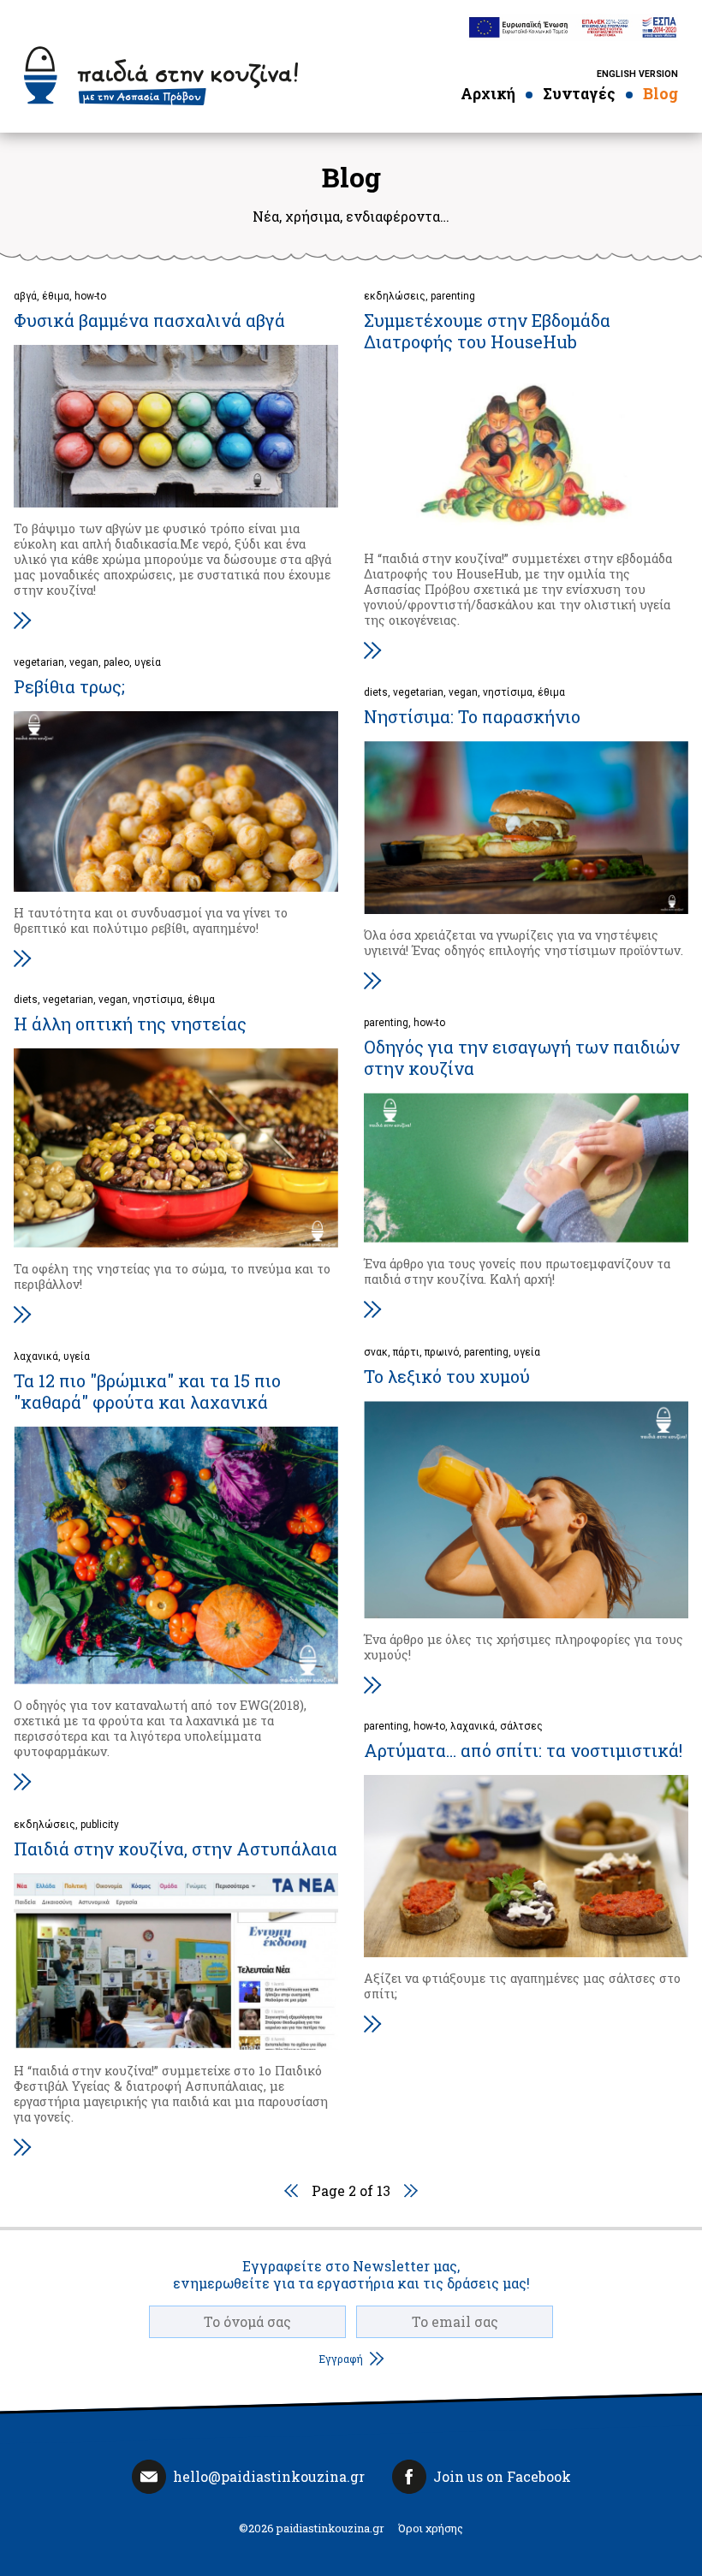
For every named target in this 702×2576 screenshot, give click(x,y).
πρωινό (442, 1352)
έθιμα (56, 296)
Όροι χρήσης (431, 2528)
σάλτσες (521, 1726)
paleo (116, 662)
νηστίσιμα (508, 692)
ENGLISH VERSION (637, 74)
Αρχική (488, 94)
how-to (90, 296)
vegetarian (39, 662)
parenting (453, 296)
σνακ (376, 1352)
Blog (660, 94)
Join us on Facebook (502, 2476)
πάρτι (406, 1352)
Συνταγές (579, 94)
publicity (100, 1825)
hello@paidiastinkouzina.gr (269, 2476)
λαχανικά (36, 1356)
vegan (84, 662)
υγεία (148, 662)
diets (376, 692)
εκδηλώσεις (395, 296)
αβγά (25, 296)
